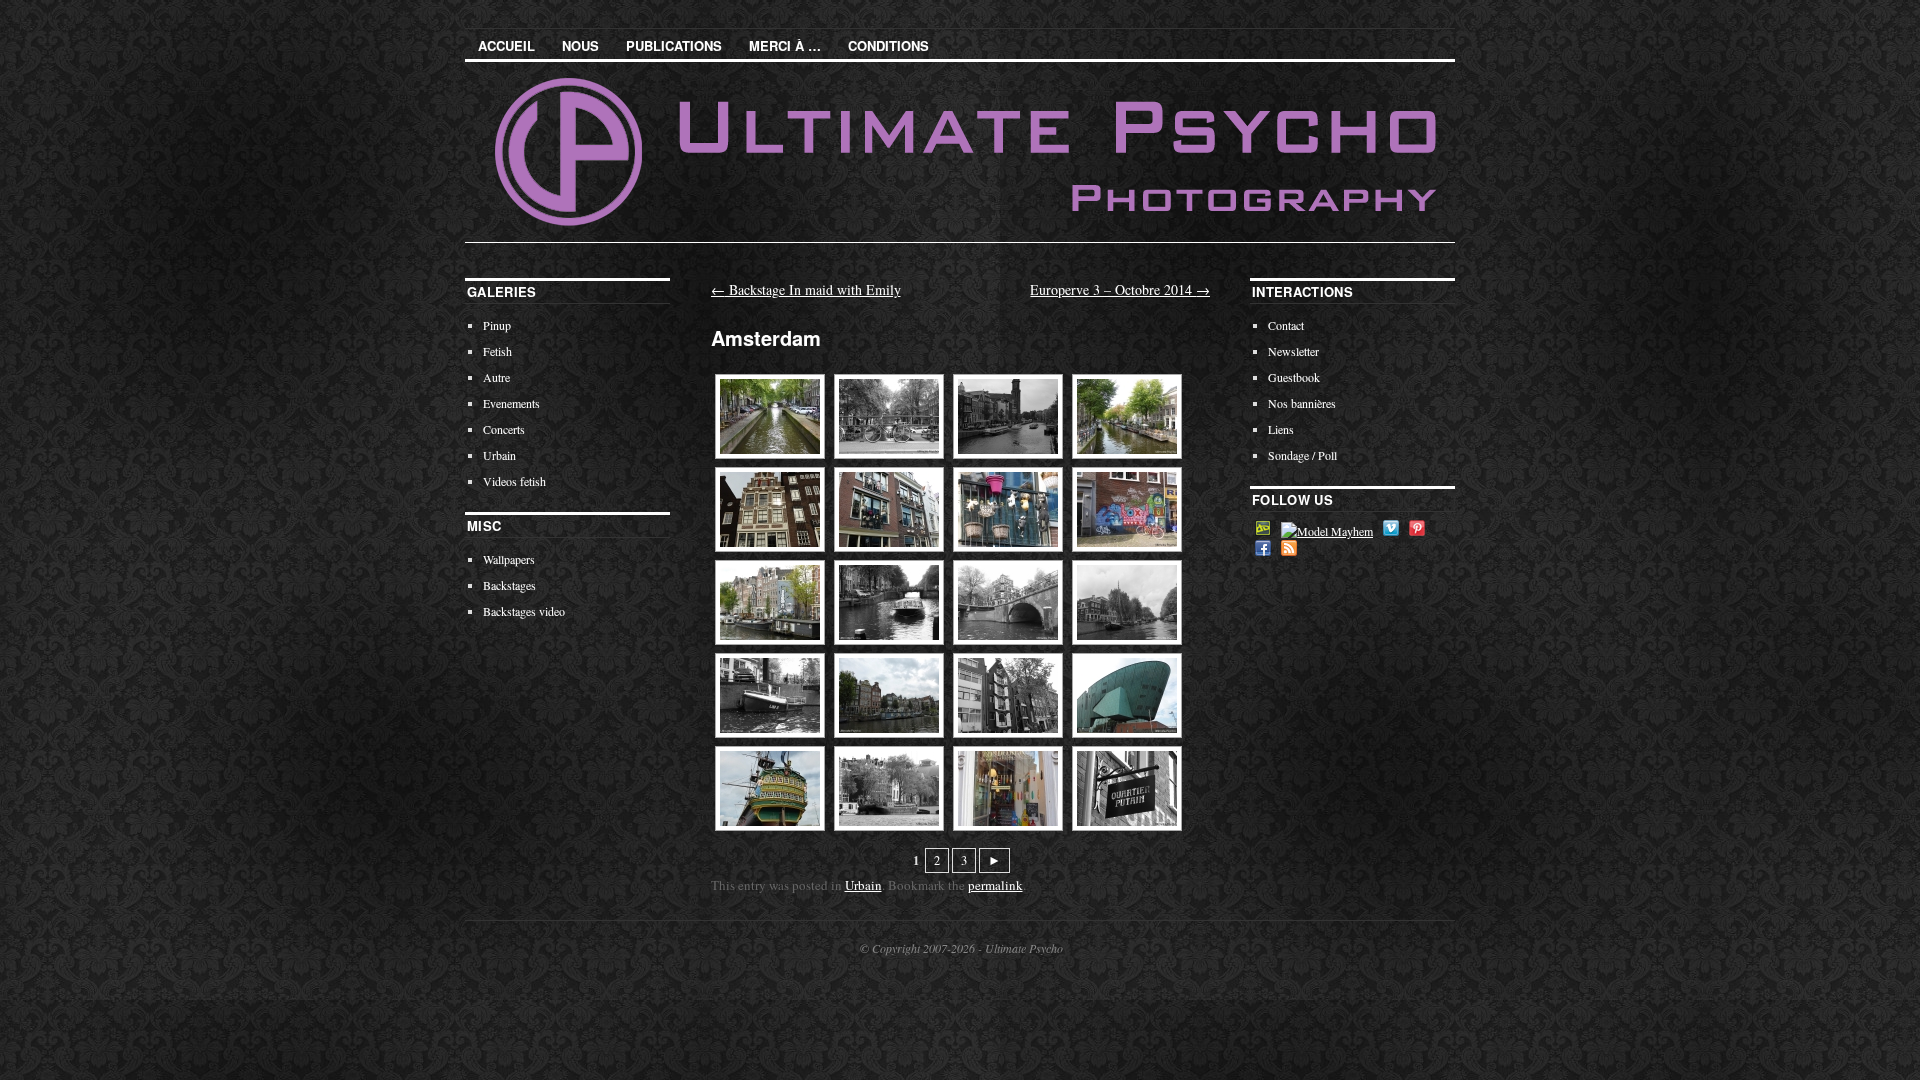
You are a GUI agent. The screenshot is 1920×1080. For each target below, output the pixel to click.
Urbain (863, 885)
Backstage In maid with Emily (806, 289)
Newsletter (1293, 351)
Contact (1286, 325)
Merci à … (785, 45)
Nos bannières (1302, 403)
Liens (1281, 429)
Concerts (504, 429)
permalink (995, 885)
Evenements (511, 403)
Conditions (888, 45)
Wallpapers (509, 559)
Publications (674, 45)
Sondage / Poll (1302, 455)
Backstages (509, 585)
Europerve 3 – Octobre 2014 (1120, 289)
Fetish (497, 351)
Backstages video (524, 611)
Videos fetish (514, 481)
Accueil (506, 45)
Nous (580, 45)
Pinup (497, 325)
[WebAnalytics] (113, 991)
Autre (496, 377)
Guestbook (1294, 377)
